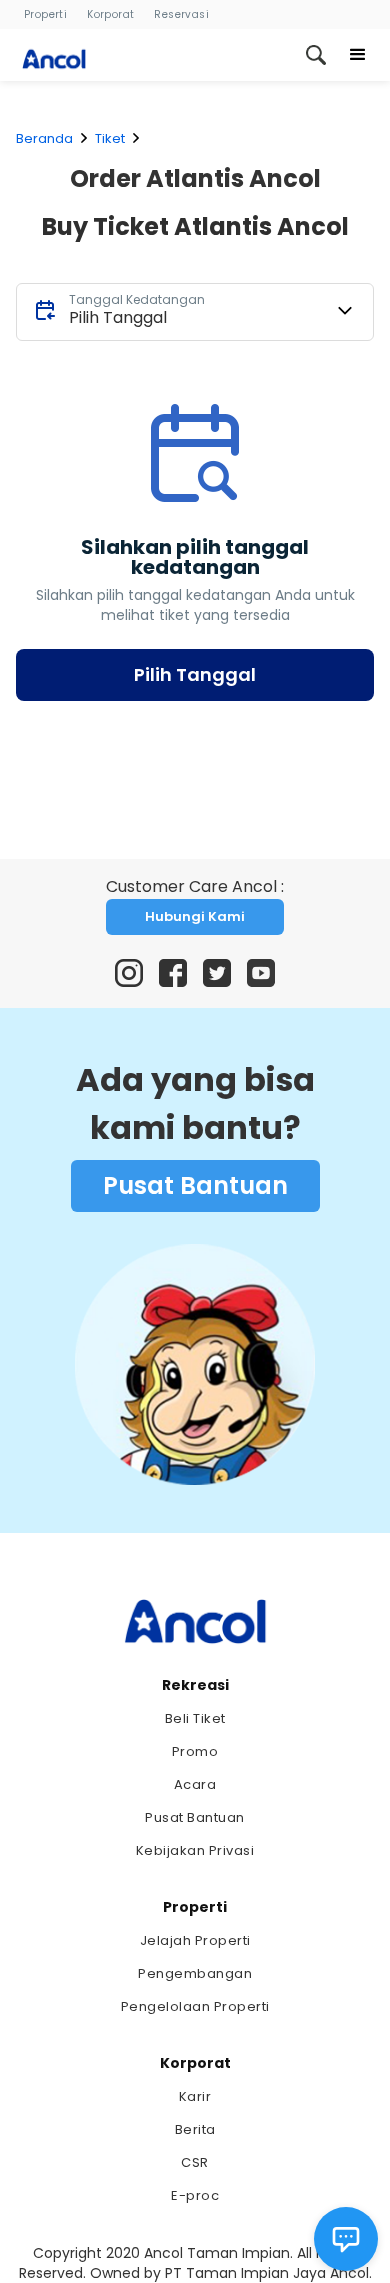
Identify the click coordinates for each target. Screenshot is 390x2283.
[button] (358, 55)
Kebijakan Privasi (195, 1850)
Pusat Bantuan (195, 1185)
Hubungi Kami (195, 916)
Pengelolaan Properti (195, 2006)
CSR (195, 2162)
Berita (195, 2129)
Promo (195, 1751)
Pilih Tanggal (195, 674)
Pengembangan (195, 1973)
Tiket (110, 138)
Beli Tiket (195, 1718)
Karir (195, 2096)
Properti (45, 14)
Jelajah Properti (195, 1940)
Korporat (110, 14)
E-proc (195, 2195)
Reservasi (181, 14)
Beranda (44, 138)
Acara (195, 1784)
